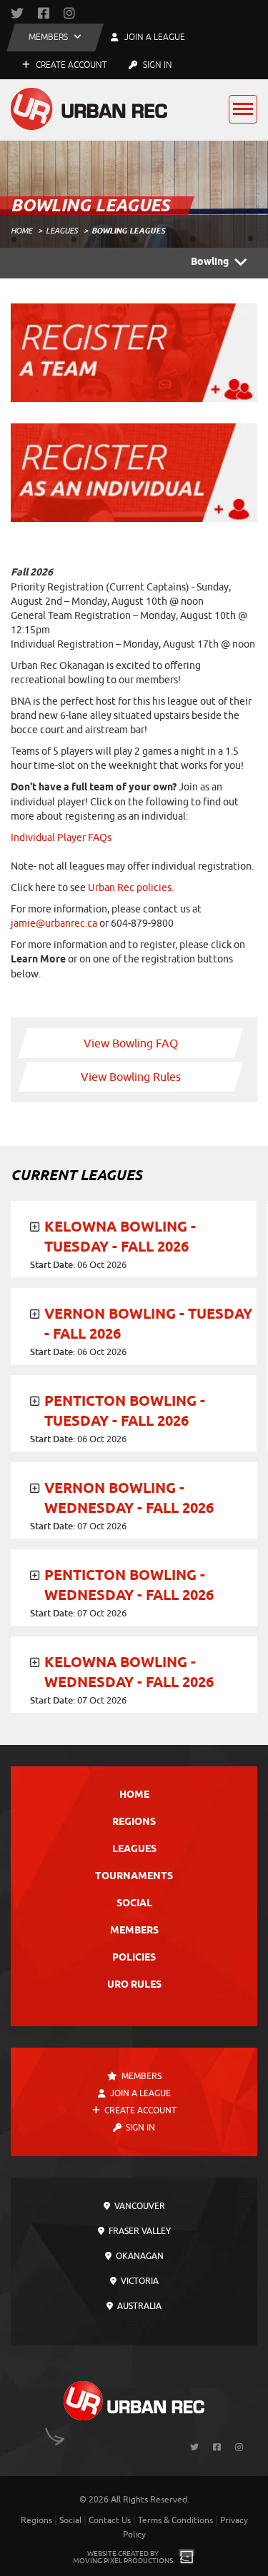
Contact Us (110, 2520)
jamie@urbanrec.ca (54, 924)
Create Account (70, 65)
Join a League (139, 2093)
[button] (55, 37)
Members (134, 1931)
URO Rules (134, 1985)
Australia (138, 2306)
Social (134, 1904)
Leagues (62, 231)
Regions (134, 1822)
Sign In (157, 65)
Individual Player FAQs (61, 838)
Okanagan (139, 2256)
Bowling (210, 262)
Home (21, 231)
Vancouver (139, 2206)
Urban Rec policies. (130, 888)
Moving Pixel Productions (123, 2561)
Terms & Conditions (175, 2520)
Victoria (139, 2281)
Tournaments (134, 1877)
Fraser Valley (139, 2231)
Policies (134, 1958)
